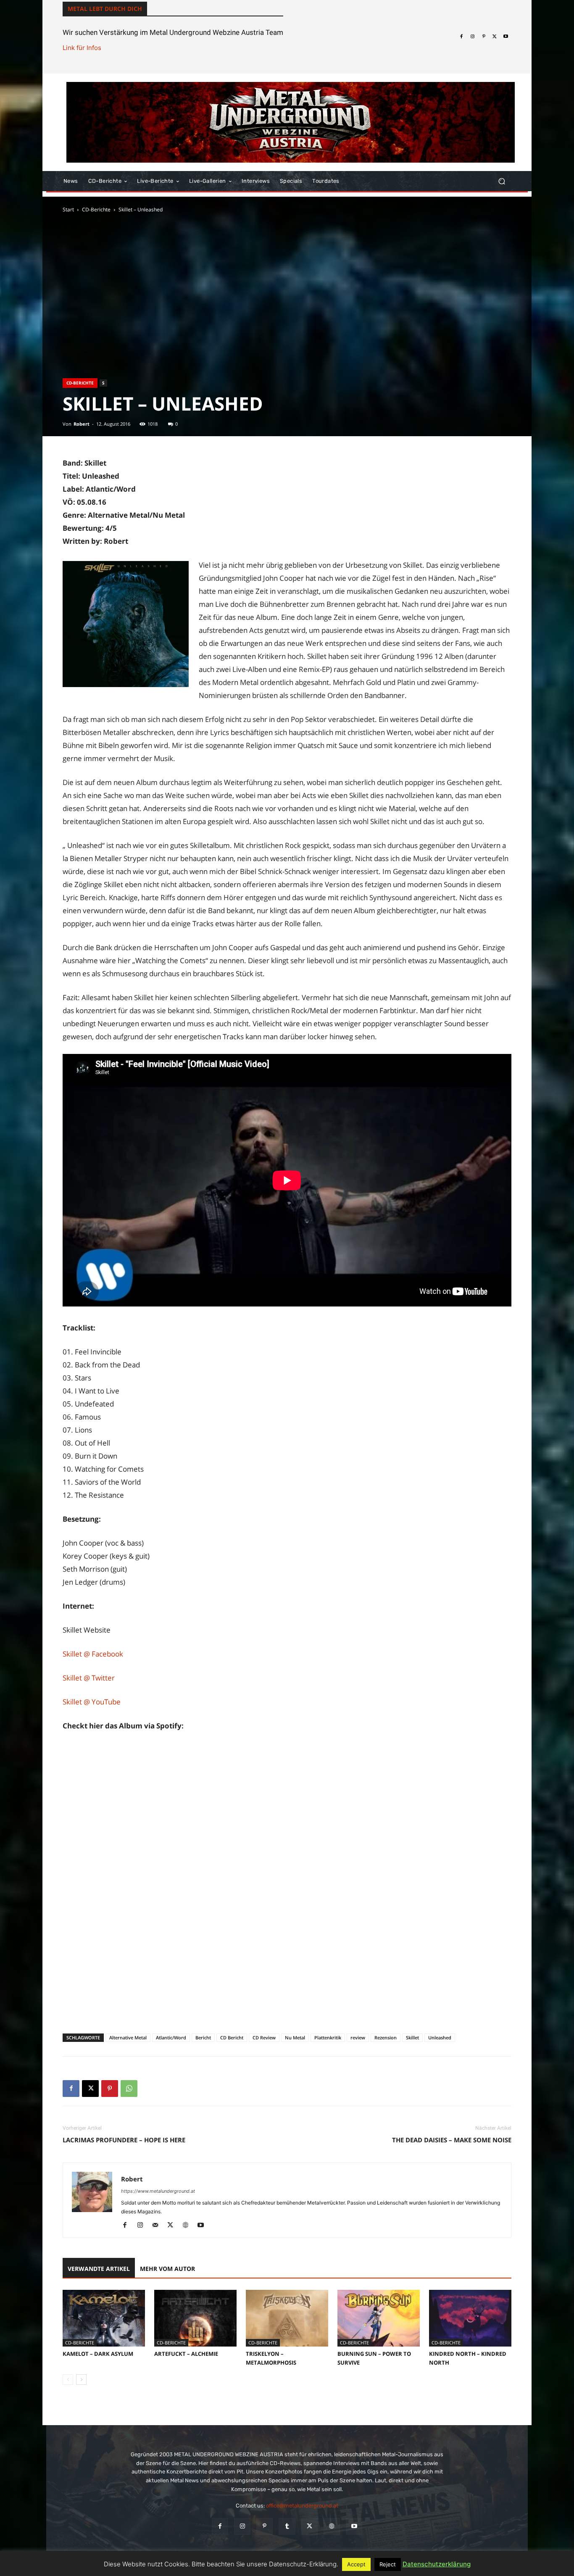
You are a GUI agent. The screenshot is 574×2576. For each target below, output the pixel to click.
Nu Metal (295, 2037)
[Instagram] (472, 37)
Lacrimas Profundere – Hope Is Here (124, 2140)
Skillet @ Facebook (93, 1654)
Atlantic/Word (171, 2037)
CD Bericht (232, 2037)
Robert (82, 424)
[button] (502, 181)
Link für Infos (82, 48)
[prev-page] (68, 2380)
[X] (495, 37)
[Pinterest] (484, 37)
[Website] (188, 2226)
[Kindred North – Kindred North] (470, 2318)
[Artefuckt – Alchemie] (195, 2318)
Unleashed (440, 2037)
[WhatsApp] (129, 2089)
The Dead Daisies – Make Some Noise (452, 2140)
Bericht (203, 2037)
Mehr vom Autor (167, 2269)
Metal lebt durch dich (105, 9)
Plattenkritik (328, 2037)
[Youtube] (506, 37)
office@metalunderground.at (302, 2506)
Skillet (412, 2037)
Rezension (386, 2037)
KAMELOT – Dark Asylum (98, 2354)
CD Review (264, 2037)
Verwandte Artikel (99, 2269)
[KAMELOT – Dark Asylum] (104, 2318)
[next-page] (81, 2380)
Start (68, 209)
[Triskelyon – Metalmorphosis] (287, 2318)
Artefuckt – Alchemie (186, 2354)
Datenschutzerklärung (437, 2564)
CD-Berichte (96, 209)
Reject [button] (388, 2564)
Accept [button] (356, 2564)
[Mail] (158, 2226)
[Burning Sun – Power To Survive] (379, 2318)
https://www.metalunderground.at (158, 2191)
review (358, 2037)
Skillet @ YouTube (92, 1702)
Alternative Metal (128, 2037)
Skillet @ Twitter (89, 1678)
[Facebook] (461, 37)
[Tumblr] (287, 2526)
